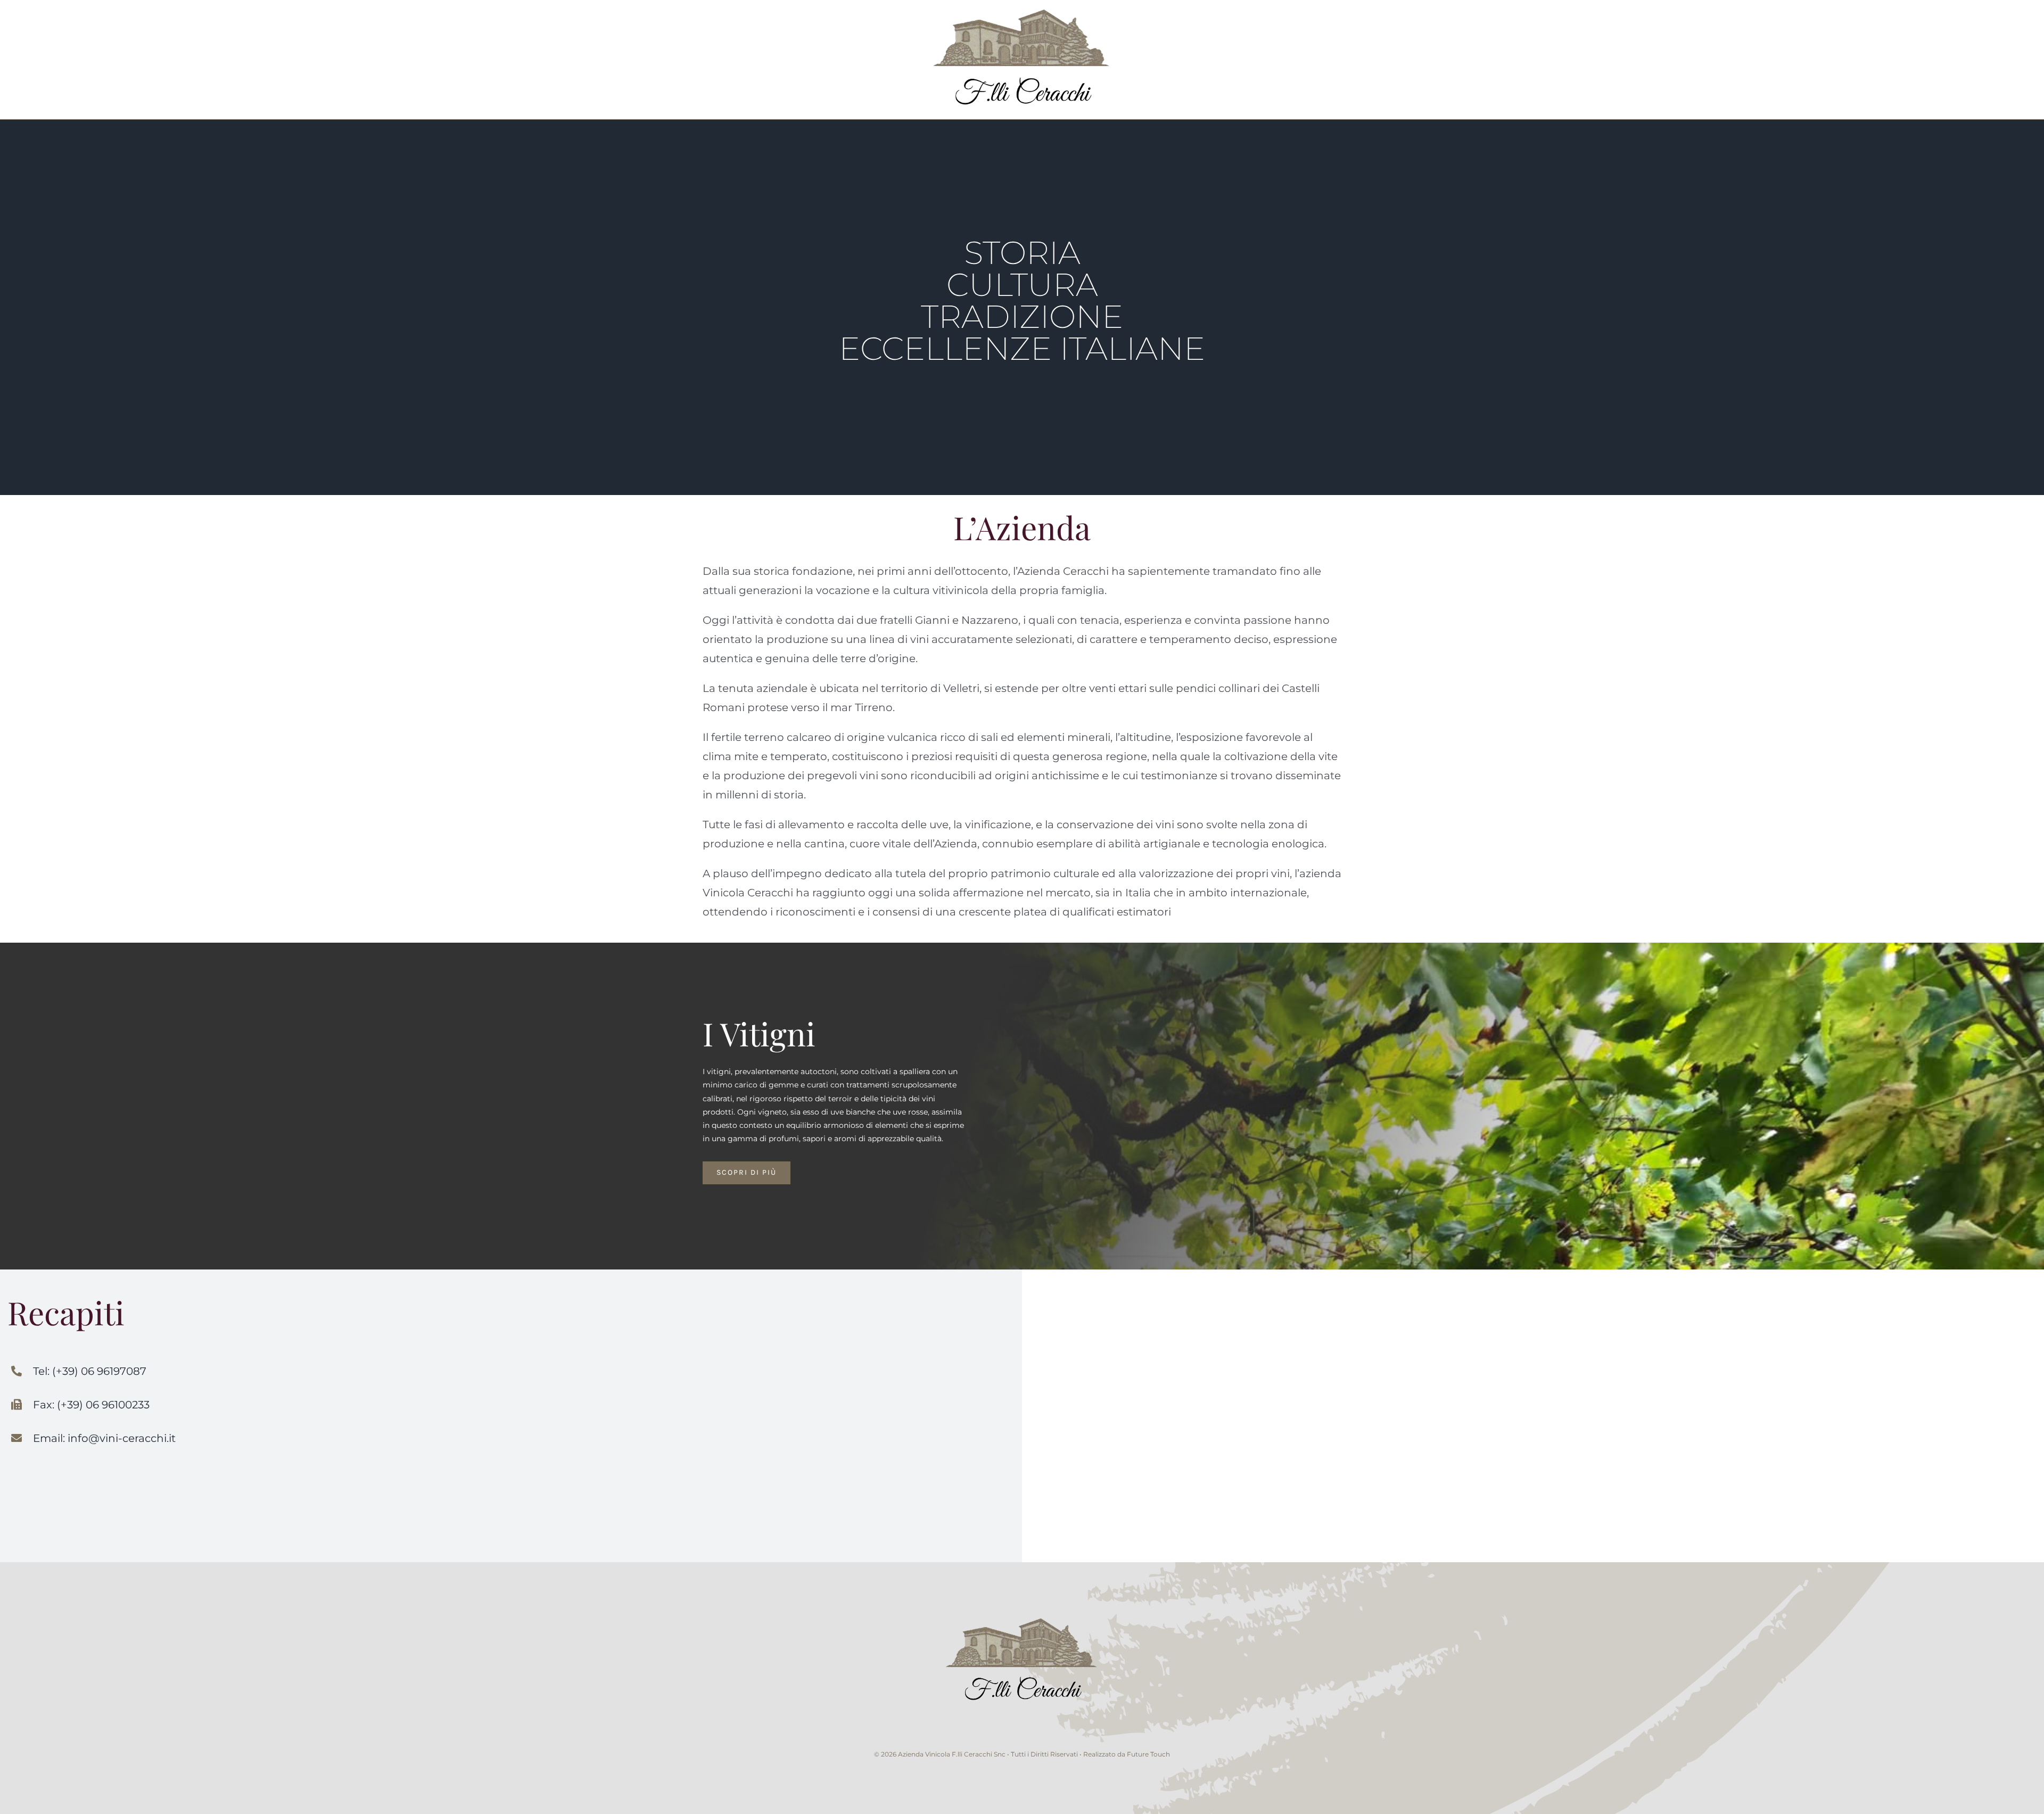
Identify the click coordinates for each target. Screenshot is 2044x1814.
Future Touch (1148, 1754)
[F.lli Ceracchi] (1022, 1614)
